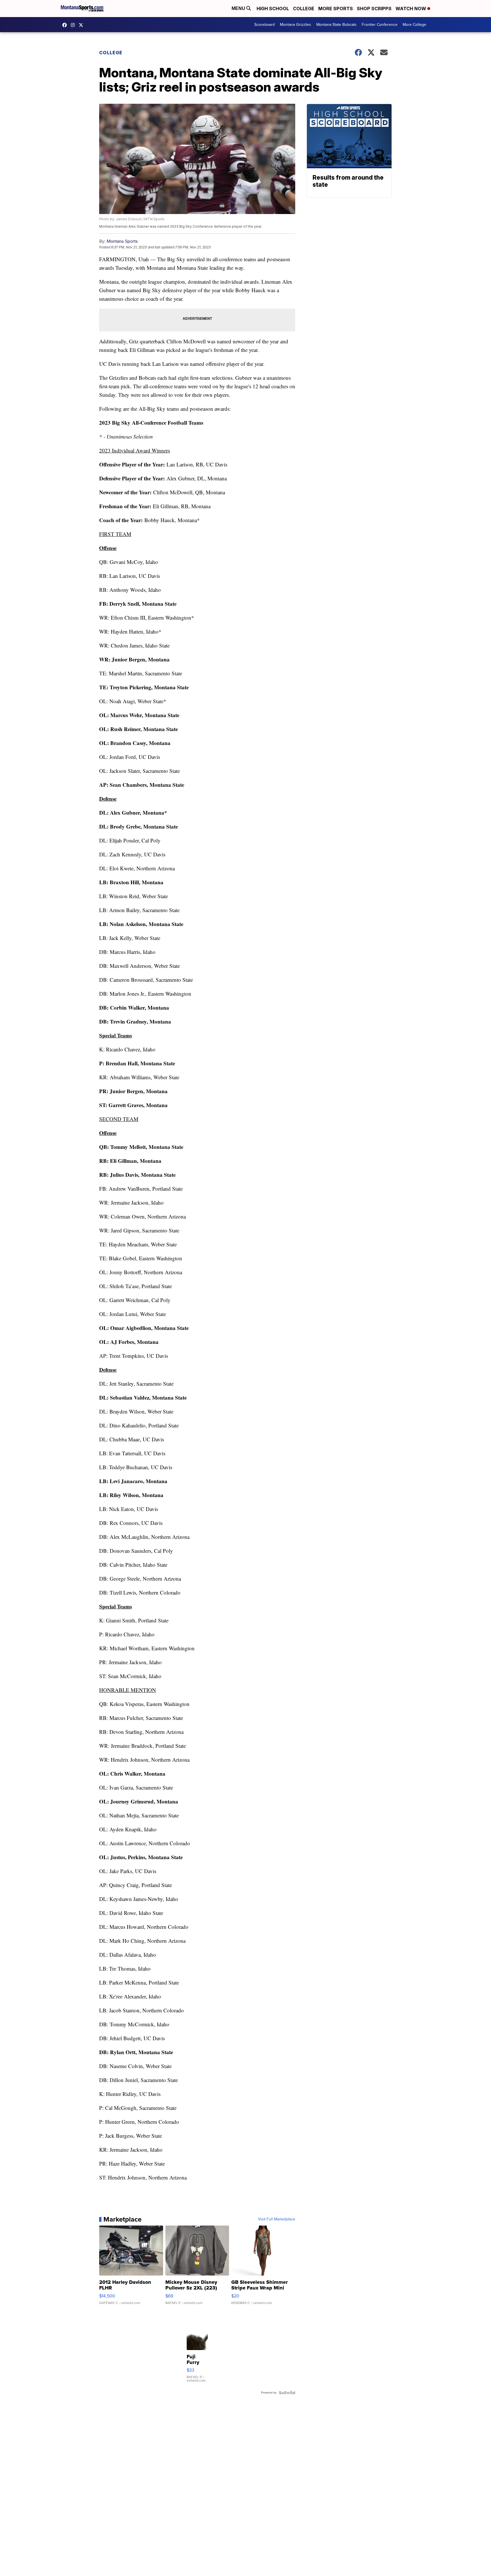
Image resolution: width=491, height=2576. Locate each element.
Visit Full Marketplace (277, 2219)
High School (273, 9)
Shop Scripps (374, 9)
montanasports (66, 25)
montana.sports (74, 25)
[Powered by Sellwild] (287, 2393)
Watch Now (411, 9)
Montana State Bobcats (336, 25)
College (304, 9)
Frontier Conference (380, 25)
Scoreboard (265, 25)
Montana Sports (122, 241)
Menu (239, 8)
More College (414, 25)
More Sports (336, 9)
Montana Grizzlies (296, 25)
